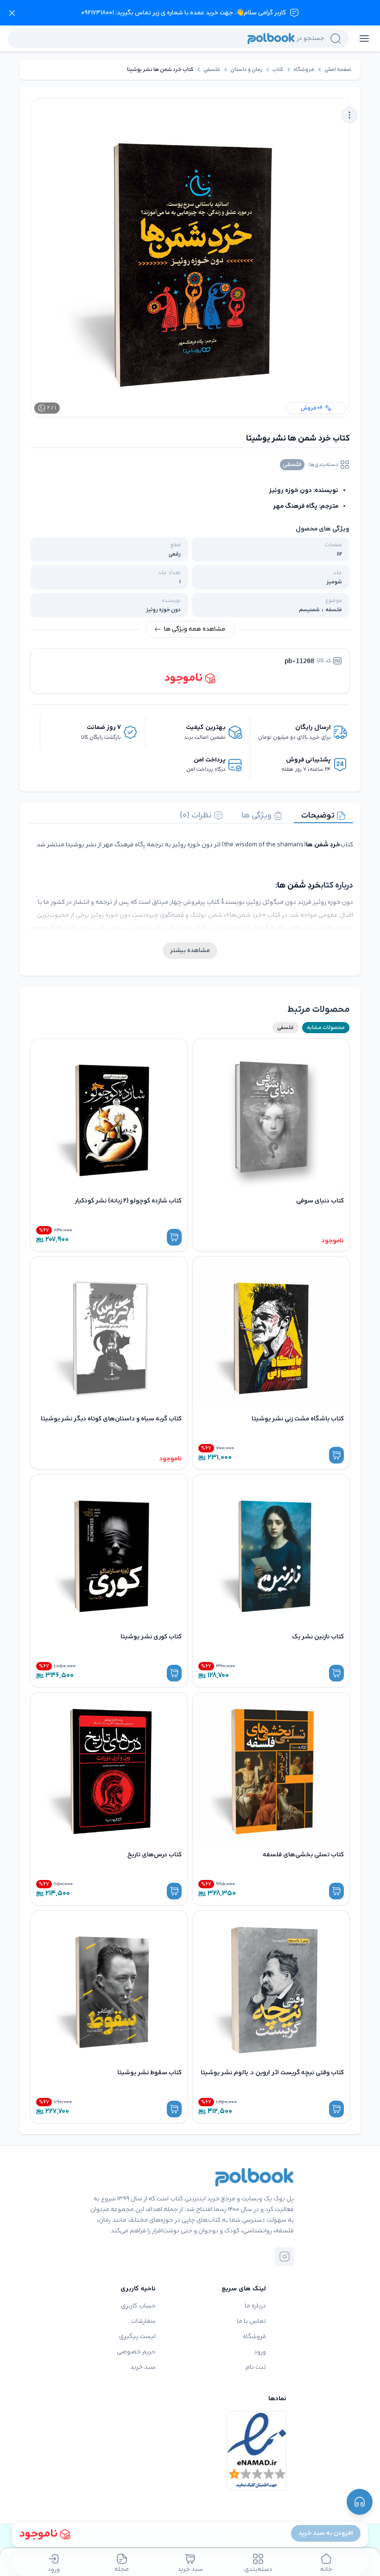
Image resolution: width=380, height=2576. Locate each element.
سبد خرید (143, 2367)
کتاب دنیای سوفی (320, 1201)
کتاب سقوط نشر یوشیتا (149, 2073)
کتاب (278, 70)
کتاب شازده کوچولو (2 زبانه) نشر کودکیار (128, 1201)
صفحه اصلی (338, 70)
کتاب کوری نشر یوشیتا (151, 1637)
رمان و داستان (246, 70)
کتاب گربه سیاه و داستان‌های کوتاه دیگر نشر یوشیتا (111, 1419)
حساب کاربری (138, 2306)
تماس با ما (251, 2321)
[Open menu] (364, 38)
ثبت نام (256, 2367)
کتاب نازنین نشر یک (318, 1637)
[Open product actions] (349, 115)
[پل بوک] (254, 2177)
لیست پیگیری (137, 2336)
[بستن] (12, 13)
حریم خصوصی (136, 2352)
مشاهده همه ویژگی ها (195, 629)
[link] (338, 70)
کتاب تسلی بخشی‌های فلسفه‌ (303, 1855)
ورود (260, 2352)
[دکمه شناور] (360, 2502)
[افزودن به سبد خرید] (174, 1237)
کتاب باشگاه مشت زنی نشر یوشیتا (298, 1419)
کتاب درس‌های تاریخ (155, 1855)
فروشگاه (304, 70)
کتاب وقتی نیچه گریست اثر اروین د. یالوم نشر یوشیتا (272, 2073)
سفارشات (143, 2321)
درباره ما (255, 2306)
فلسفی (212, 70)
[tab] (323, 816)
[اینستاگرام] (285, 2256)
